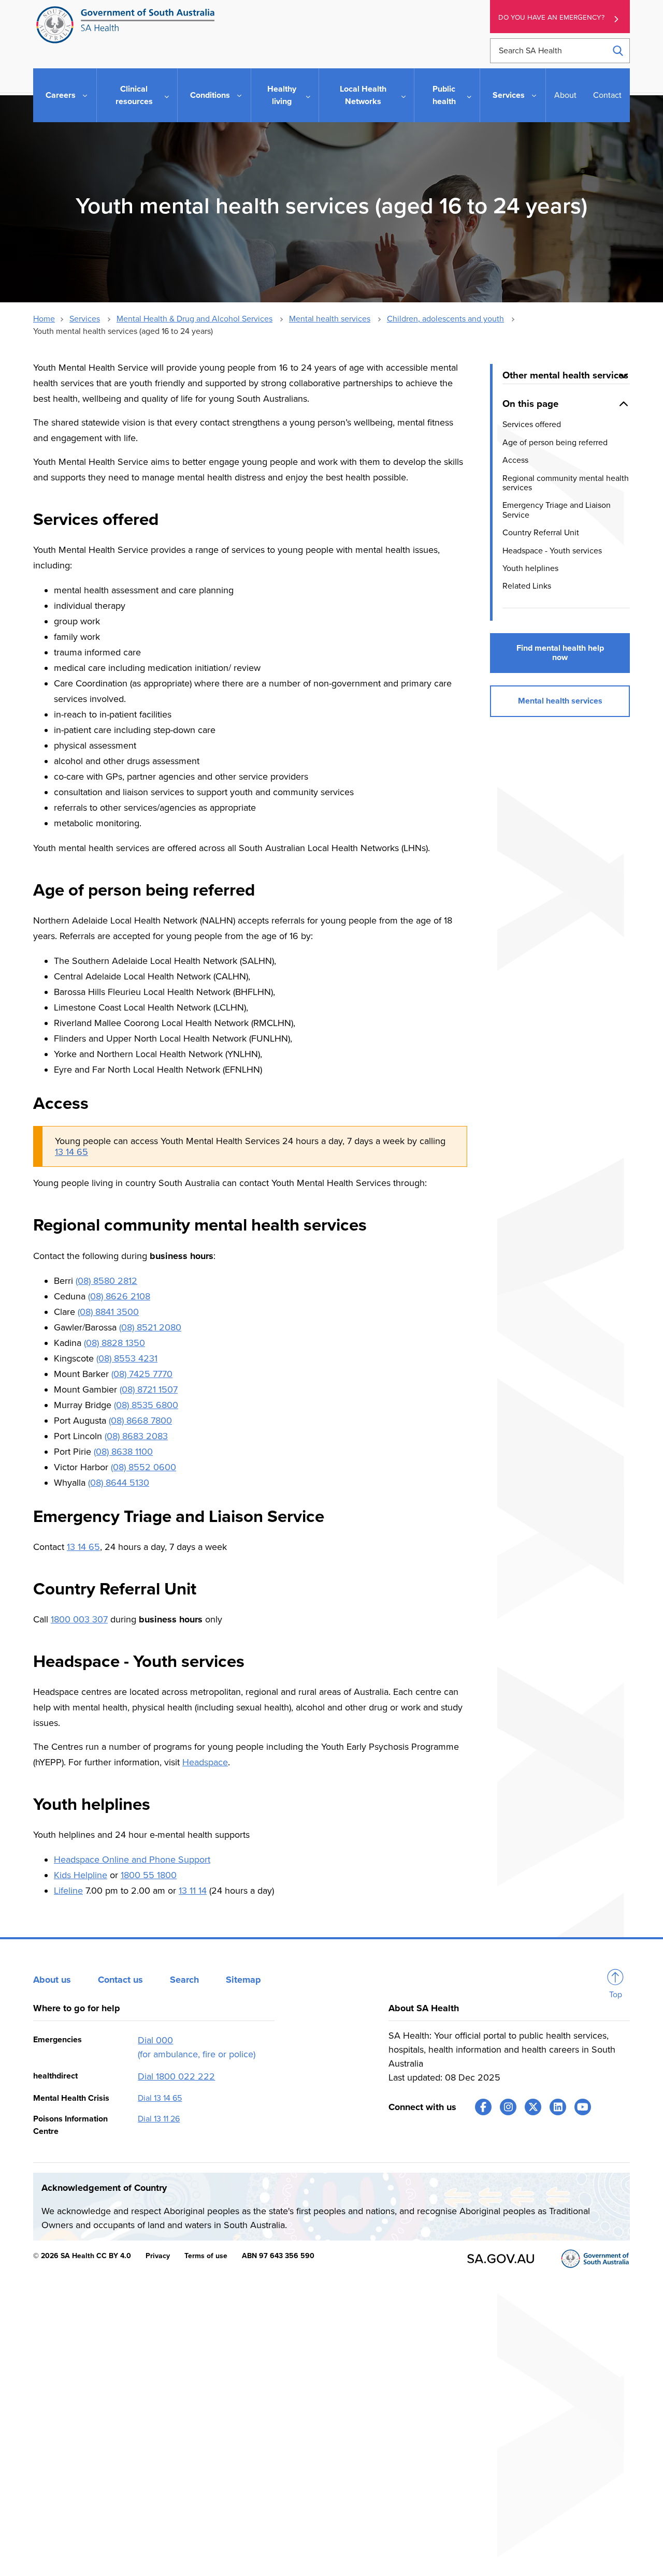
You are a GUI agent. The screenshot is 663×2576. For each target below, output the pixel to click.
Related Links (527, 586)
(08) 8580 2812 (106, 1281)
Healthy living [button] (282, 95)
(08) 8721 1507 (149, 1389)
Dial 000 (155, 2040)
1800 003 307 (79, 1619)
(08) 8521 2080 (150, 1327)
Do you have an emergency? (551, 18)
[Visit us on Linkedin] (558, 2107)
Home (44, 319)
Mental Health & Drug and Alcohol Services (194, 319)
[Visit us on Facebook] (483, 2107)
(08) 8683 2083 (136, 1436)
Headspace (205, 1762)
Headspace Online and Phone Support (132, 1860)
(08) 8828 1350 (114, 1343)
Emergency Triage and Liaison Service (557, 510)
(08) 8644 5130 (119, 1483)
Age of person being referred (555, 442)
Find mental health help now (560, 652)
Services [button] (509, 95)
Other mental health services (565, 375)
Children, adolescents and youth (445, 319)
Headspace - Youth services (552, 550)
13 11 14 (193, 1891)
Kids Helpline (81, 1875)
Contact (607, 95)
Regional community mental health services (566, 482)
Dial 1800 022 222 (176, 2076)
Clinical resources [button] (134, 95)
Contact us (120, 1980)
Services (85, 319)
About (565, 95)
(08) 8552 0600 (143, 1467)
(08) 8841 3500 (108, 1312)
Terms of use (206, 2256)
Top (616, 1995)
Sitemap (243, 1980)
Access (515, 460)
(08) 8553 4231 (127, 1358)
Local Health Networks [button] (363, 95)
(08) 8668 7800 (140, 1421)
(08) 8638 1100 (123, 1452)
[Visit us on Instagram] (508, 2107)
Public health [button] (444, 95)
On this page (530, 403)
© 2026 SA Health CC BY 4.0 (82, 2256)
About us (52, 1980)
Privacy (158, 2256)
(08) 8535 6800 (146, 1405)
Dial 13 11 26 (159, 2119)
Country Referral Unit (541, 533)
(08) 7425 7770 (142, 1374)
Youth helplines (530, 568)
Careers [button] (61, 95)
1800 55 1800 (149, 1875)
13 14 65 (71, 1152)
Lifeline (68, 1891)
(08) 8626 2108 (119, 1296)
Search (184, 1980)
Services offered (532, 425)
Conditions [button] (210, 95)
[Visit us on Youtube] (583, 2107)
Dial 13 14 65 (160, 2098)
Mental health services (330, 319)
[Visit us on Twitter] (533, 2107)
